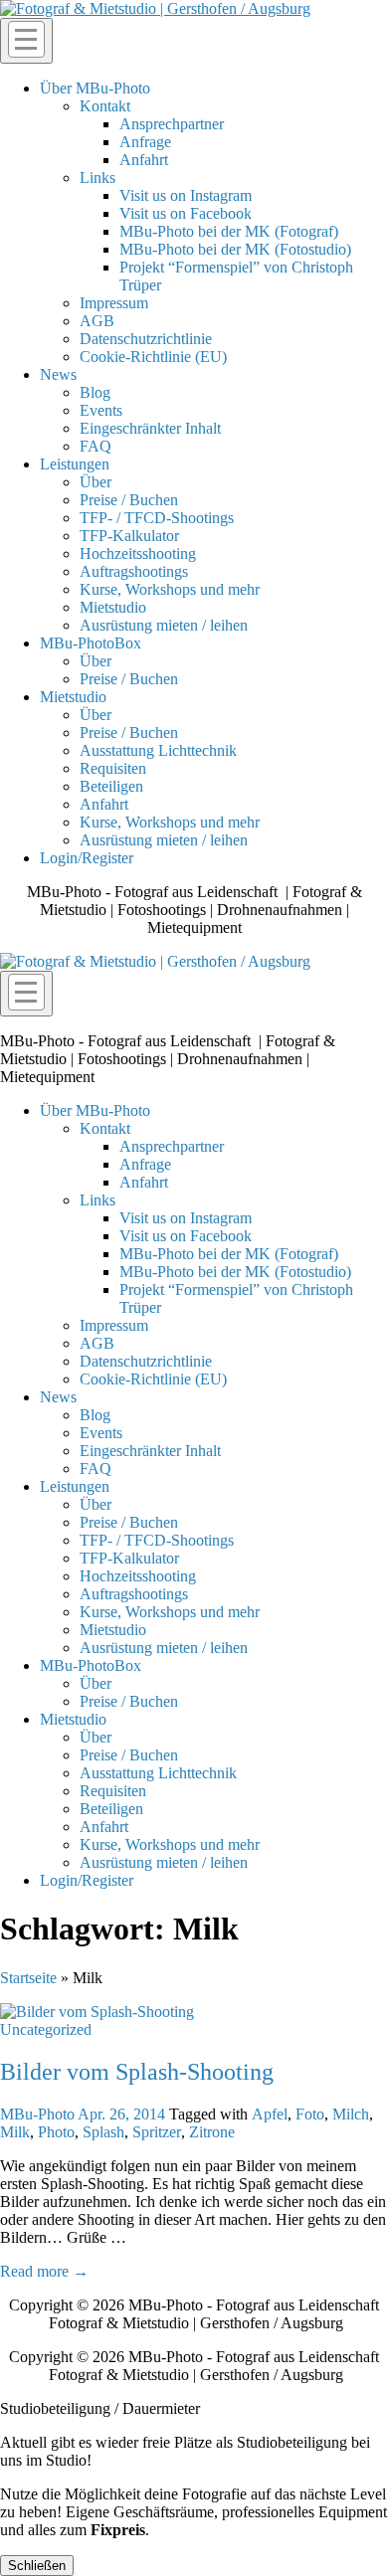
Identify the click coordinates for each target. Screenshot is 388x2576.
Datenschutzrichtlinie (146, 339)
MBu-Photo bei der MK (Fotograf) (229, 231)
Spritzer (157, 2132)
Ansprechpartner (172, 124)
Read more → (44, 2271)
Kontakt (105, 106)
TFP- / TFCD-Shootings (157, 518)
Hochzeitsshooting (138, 553)
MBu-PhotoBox (91, 643)
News (58, 374)
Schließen (37, 2566)
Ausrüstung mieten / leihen (164, 625)
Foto (310, 2114)
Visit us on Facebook (186, 213)
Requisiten (113, 768)
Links (97, 178)
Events (101, 410)
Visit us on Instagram (186, 195)
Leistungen (75, 464)
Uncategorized (46, 2029)
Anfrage (145, 142)
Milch (351, 2114)
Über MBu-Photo (95, 88)
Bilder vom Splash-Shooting (137, 2072)
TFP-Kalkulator (129, 536)
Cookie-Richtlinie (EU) (153, 357)
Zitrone (212, 2132)
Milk (15, 2132)
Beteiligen (111, 786)
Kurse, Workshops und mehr (170, 589)
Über (96, 482)
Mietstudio (113, 607)
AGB (97, 321)
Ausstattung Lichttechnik (158, 750)
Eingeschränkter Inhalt (150, 428)
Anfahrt (144, 160)
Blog (95, 392)
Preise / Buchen (129, 500)
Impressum (114, 303)
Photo (56, 2132)
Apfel (270, 2114)
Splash (103, 2132)
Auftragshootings (134, 571)
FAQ (96, 446)
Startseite (28, 1978)
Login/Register (87, 858)
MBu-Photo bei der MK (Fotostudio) (235, 249)
